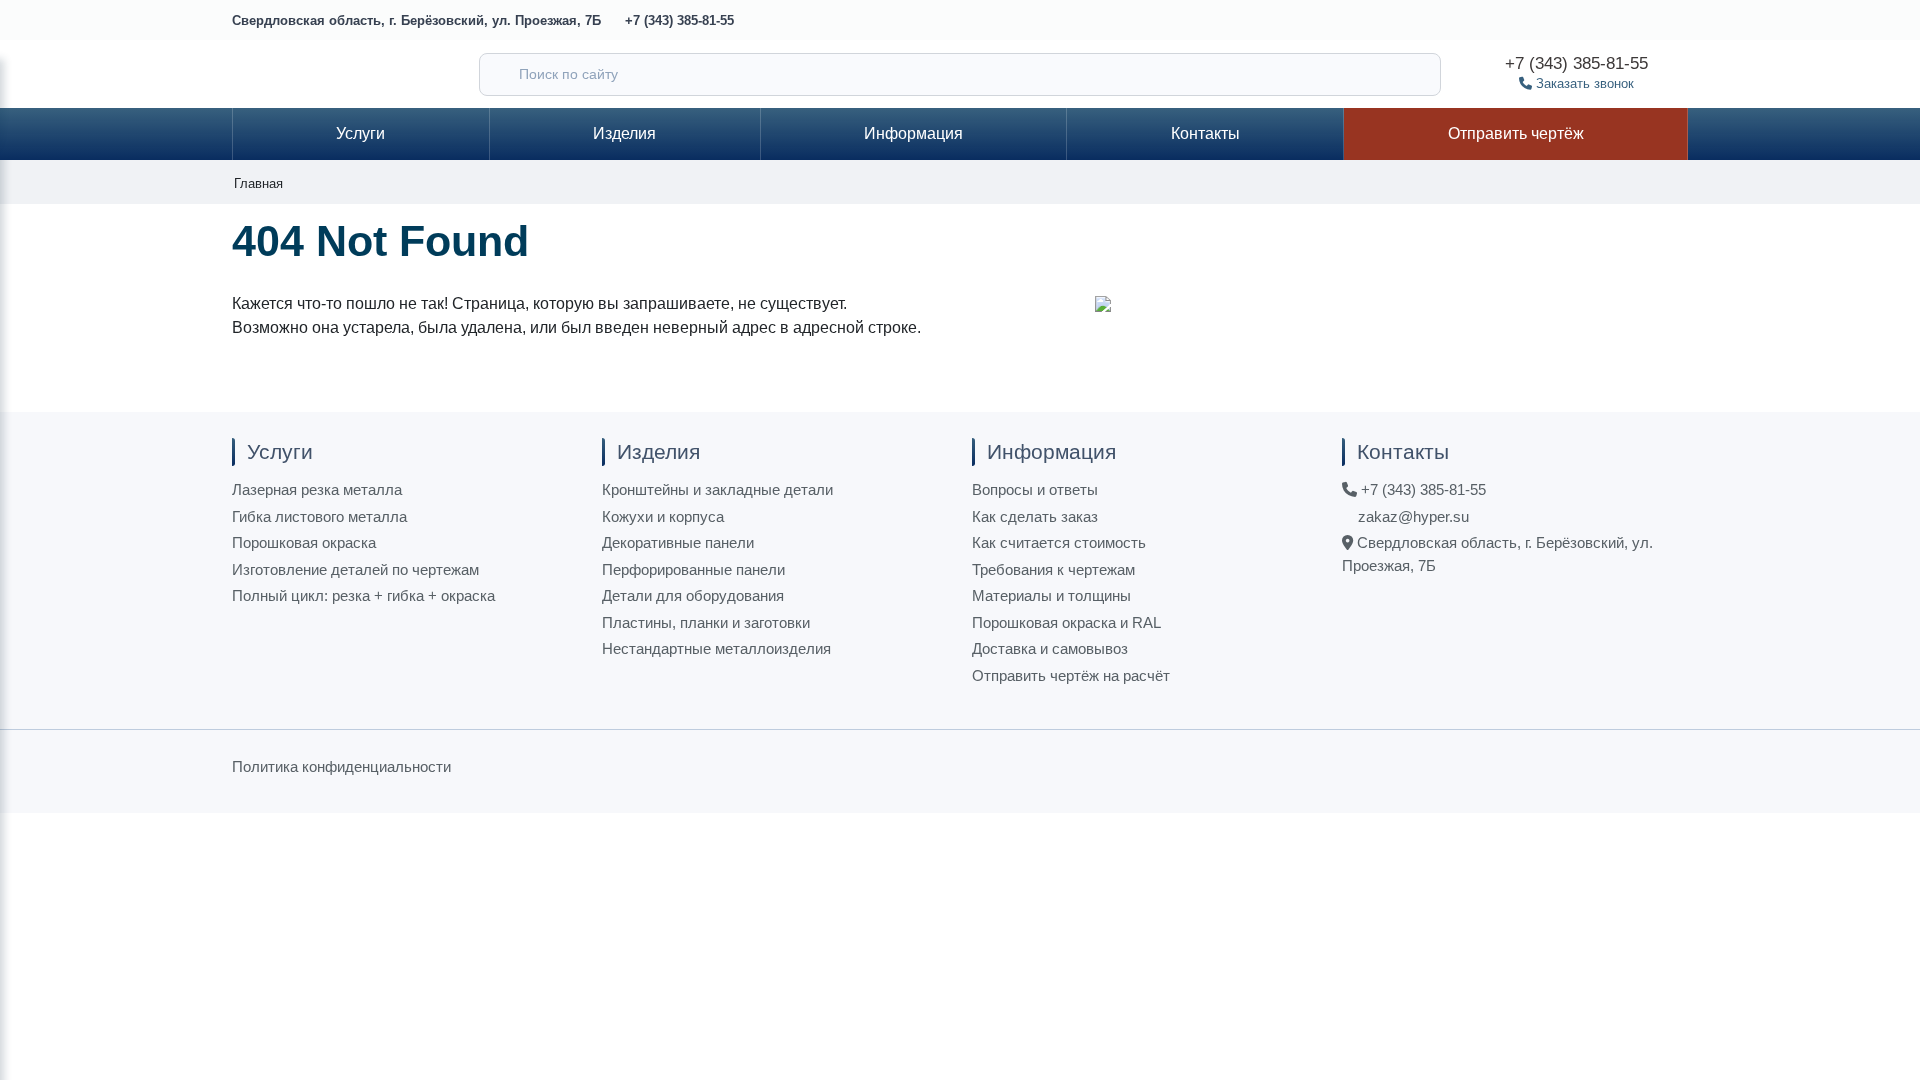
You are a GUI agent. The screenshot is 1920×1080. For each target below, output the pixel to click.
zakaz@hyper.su (1411, 516)
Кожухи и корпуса (663, 516)
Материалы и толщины (1051, 595)
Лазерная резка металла (317, 489)
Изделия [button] (624, 133)
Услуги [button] (360, 133)
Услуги (280, 451)
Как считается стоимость (1059, 542)
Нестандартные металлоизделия (716, 648)
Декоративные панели (678, 542)
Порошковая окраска (304, 542)
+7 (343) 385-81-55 (679, 20)
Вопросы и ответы (1035, 489)
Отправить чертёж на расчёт (1071, 675)
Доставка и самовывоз (1050, 648)
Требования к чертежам (1053, 569)
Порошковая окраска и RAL (1066, 622)
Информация (1051, 451)
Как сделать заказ (1035, 516)
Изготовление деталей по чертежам (355, 569)
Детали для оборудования (693, 595)
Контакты (1205, 133)
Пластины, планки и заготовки (706, 622)
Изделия (658, 451)
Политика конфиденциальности (341, 766)
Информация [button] (913, 133)
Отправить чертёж (1516, 133)
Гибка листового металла (319, 516)
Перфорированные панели (693, 569)
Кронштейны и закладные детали (717, 489)
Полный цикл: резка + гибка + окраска (363, 595)
